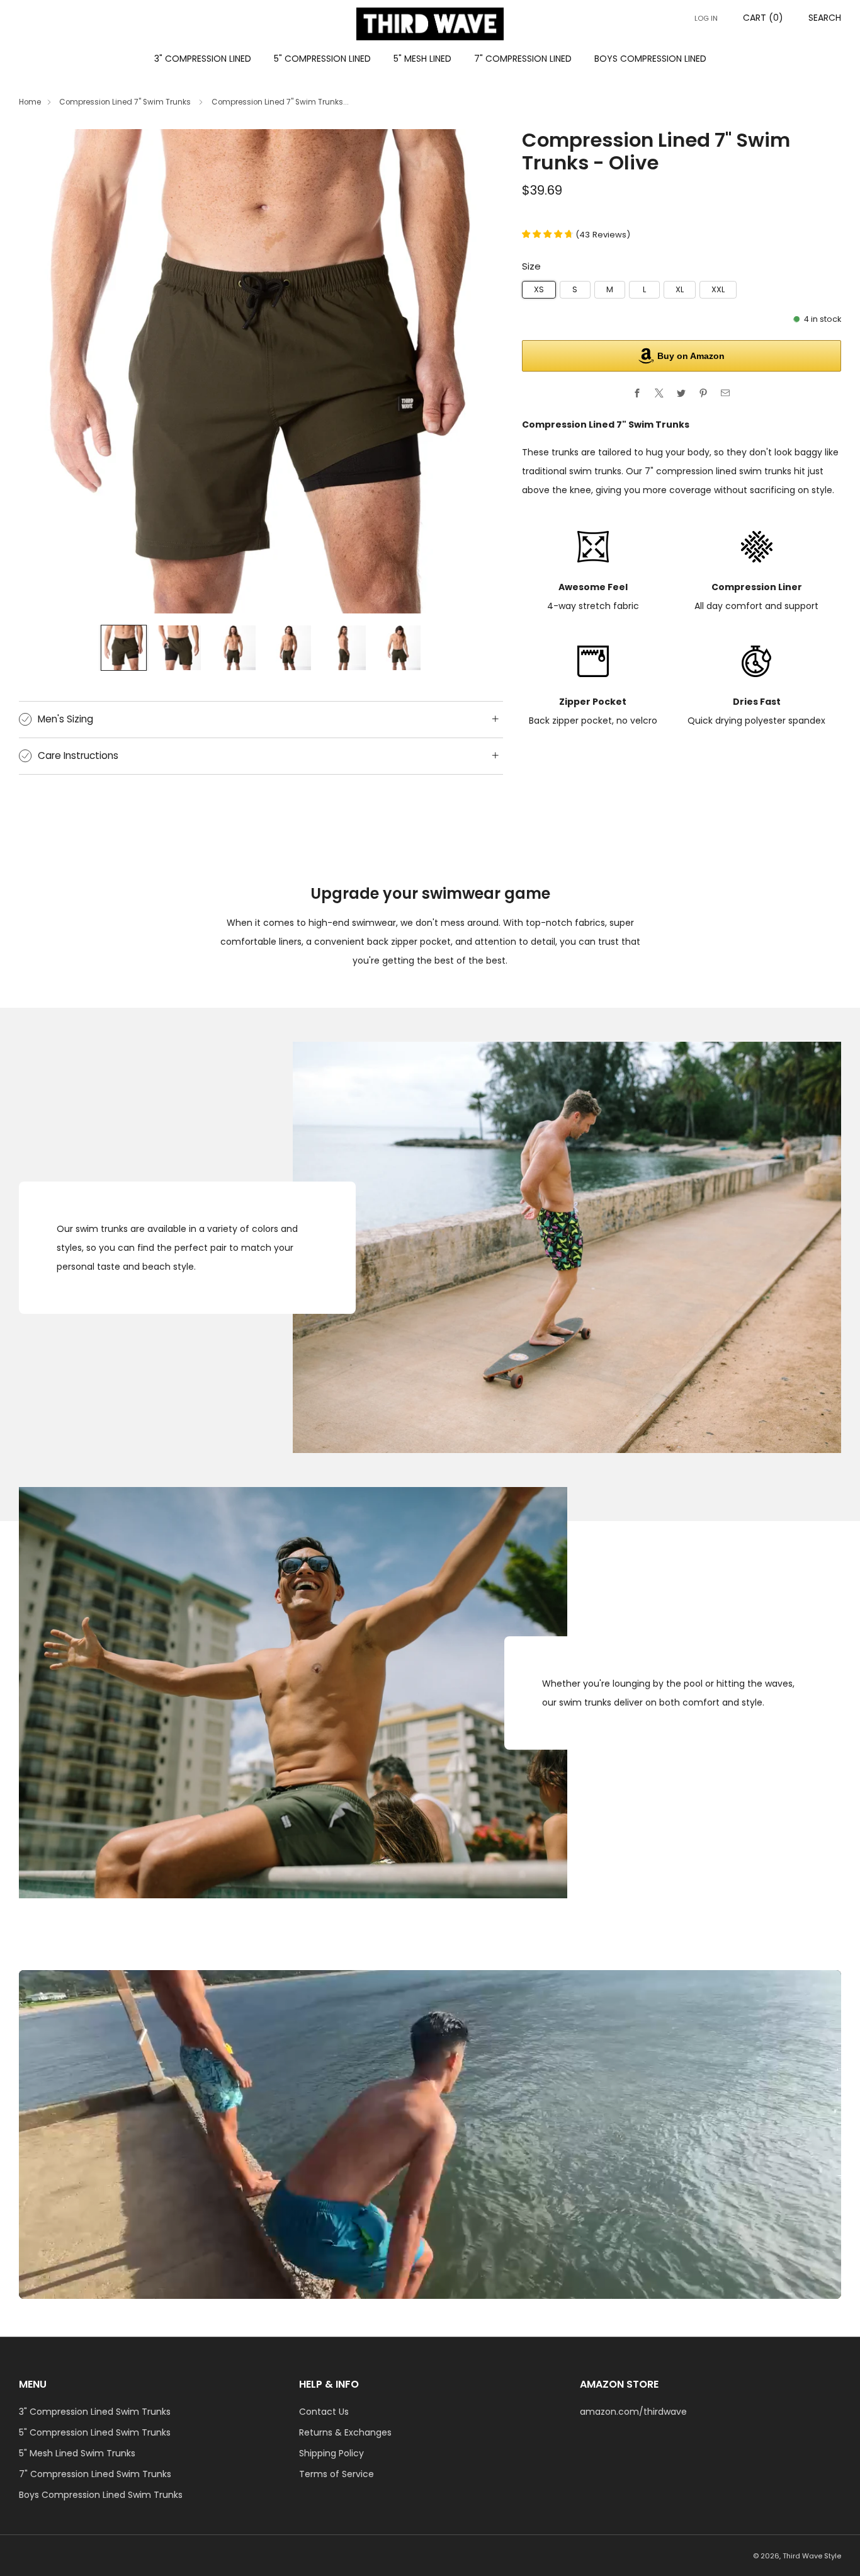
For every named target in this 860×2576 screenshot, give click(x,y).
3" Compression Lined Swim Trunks (95, 2412)
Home (30, 102)
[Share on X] (659, 393)
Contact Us (324, 2412)
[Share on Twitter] (682, 393)
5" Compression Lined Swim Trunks (95, 2432)
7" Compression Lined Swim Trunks (95, 2474)
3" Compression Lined (203, 59)
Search (825, 18)
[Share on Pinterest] (704, 393)
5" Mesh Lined (422, 59)
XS (539, 289)
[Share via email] (726, 393)
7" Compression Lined (523, 59)
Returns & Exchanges (345, 2432)
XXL (718, 289)
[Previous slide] (43, 371)
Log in (706, 18)
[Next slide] (478, 371)
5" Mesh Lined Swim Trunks (77, 2453)
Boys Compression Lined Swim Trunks (101, 2495)
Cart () (763, 18)
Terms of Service (337, 2474)
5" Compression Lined (322, 59)
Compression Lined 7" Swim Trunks (126, 102)
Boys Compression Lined (650, 59)
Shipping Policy (331, 2453)
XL (680, 289)
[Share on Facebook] (637, 393)
